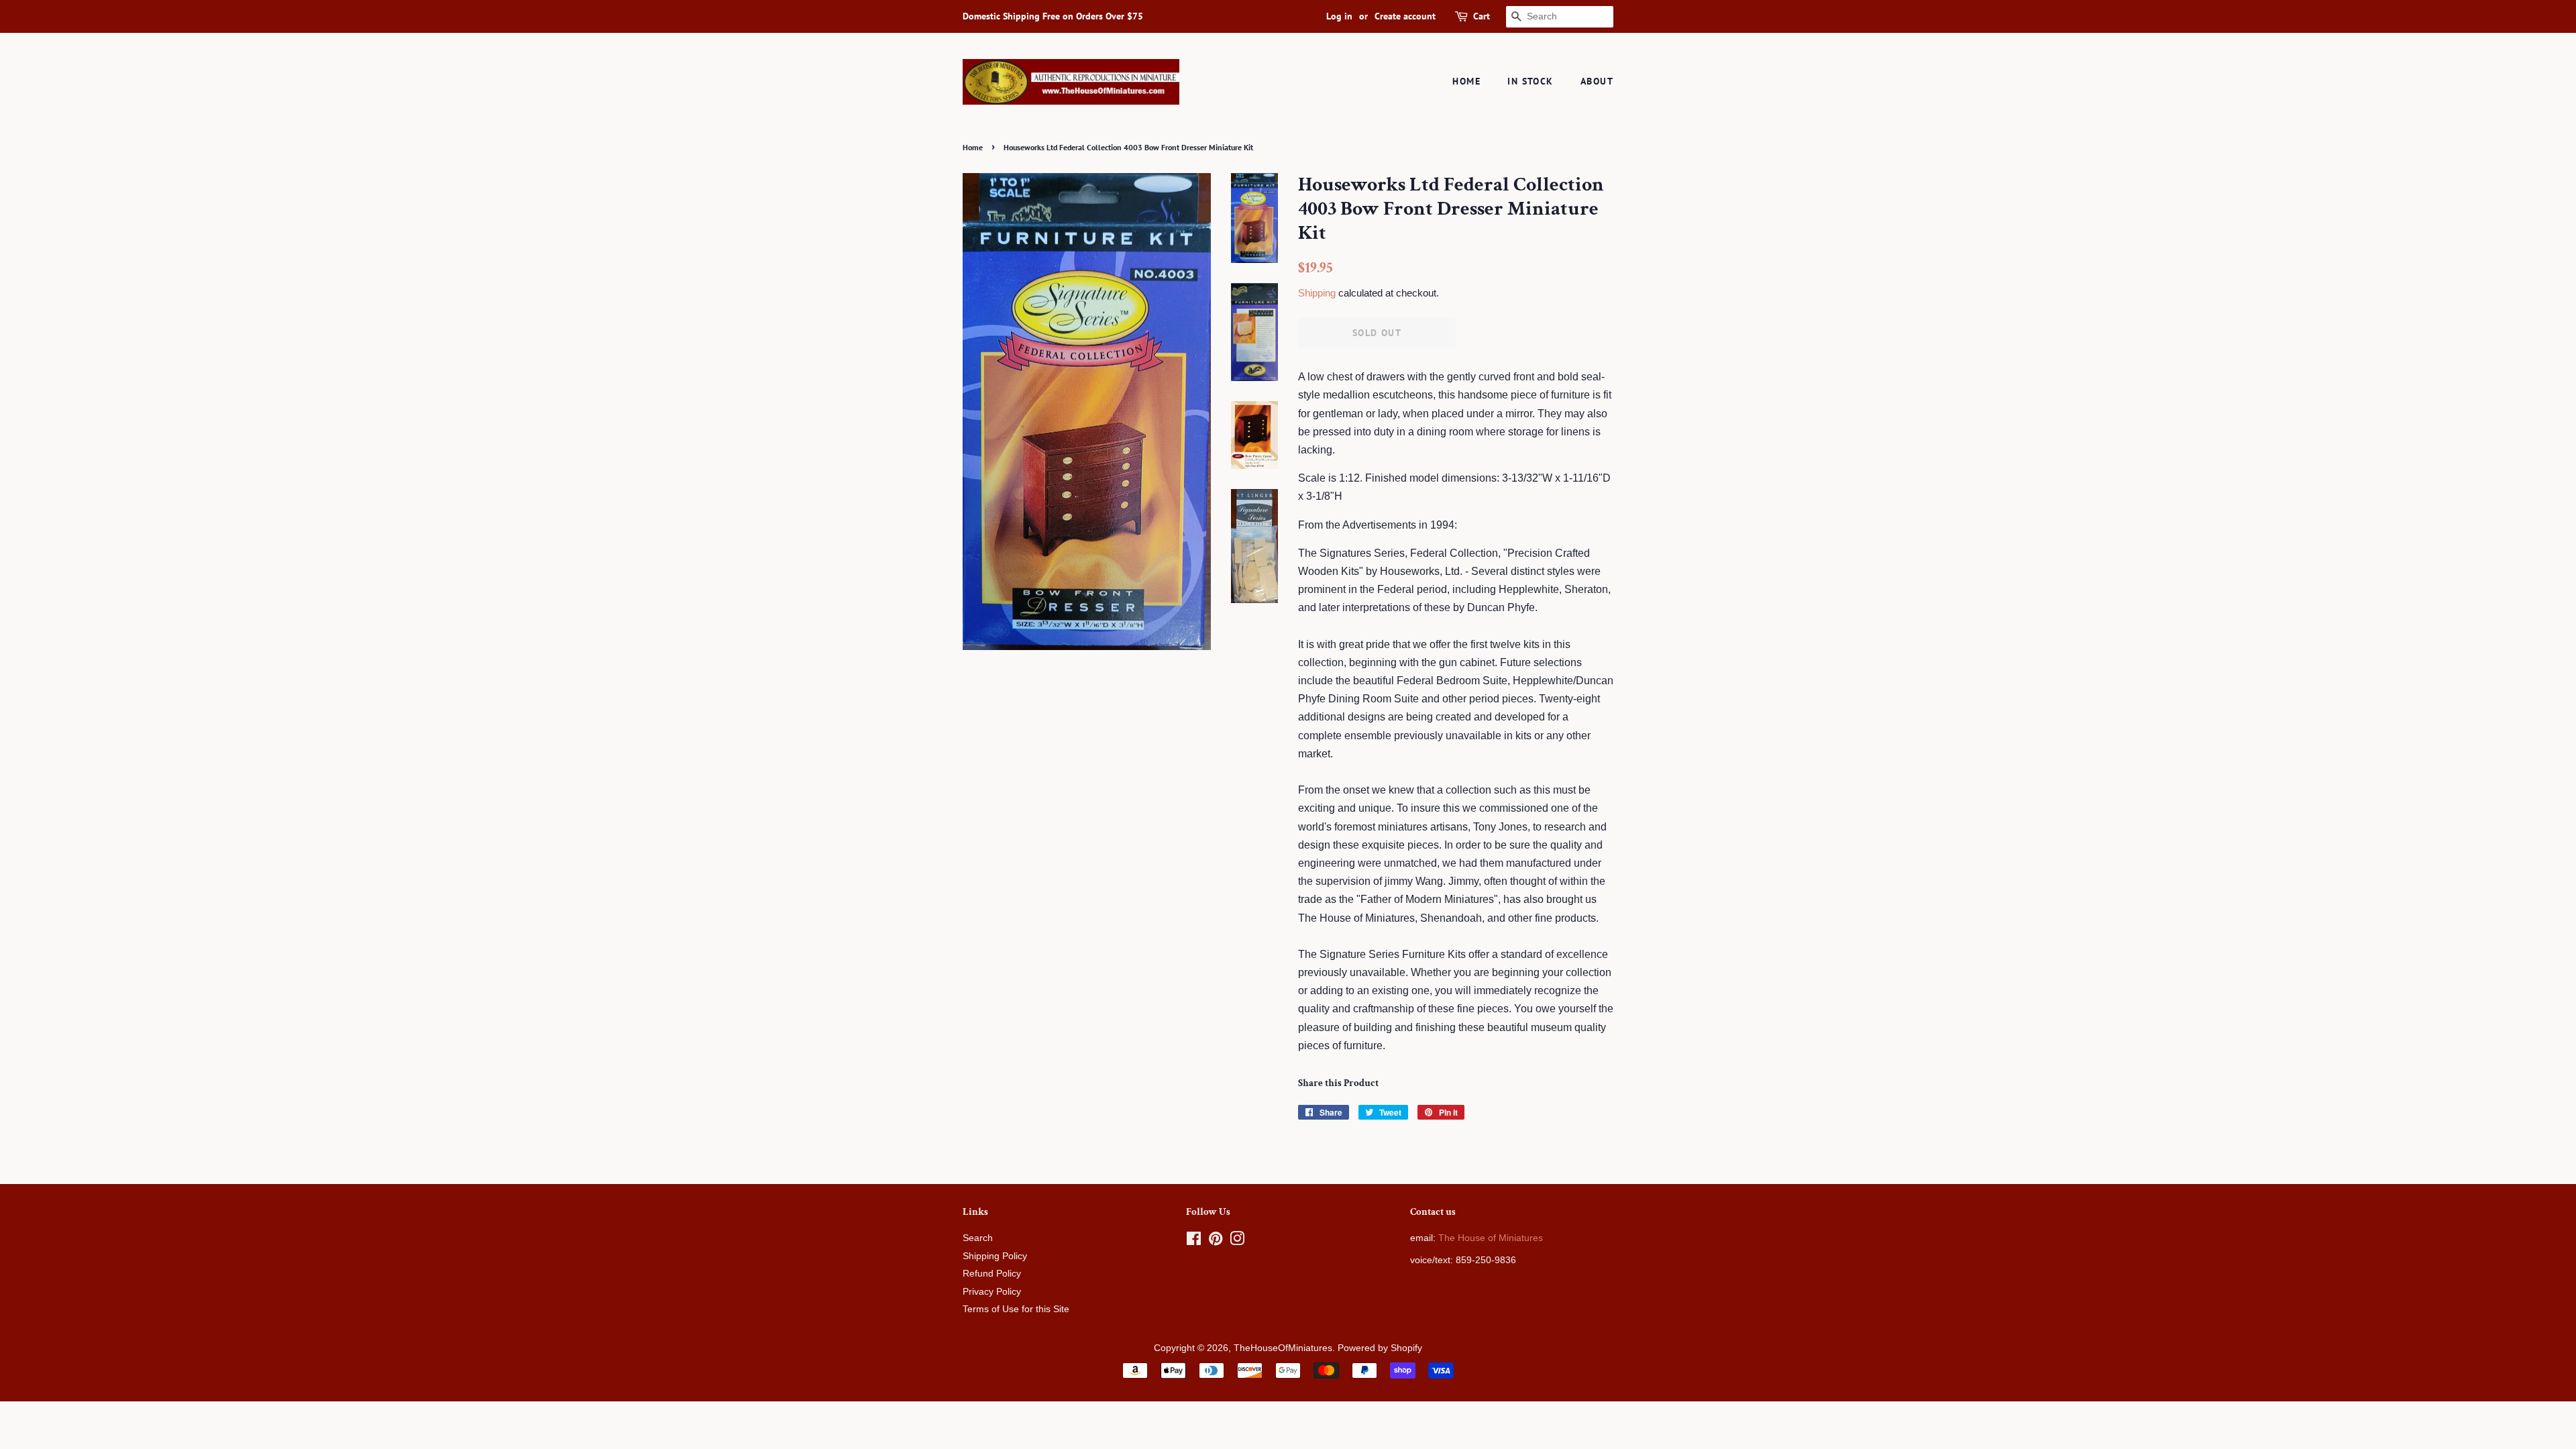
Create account (1405, 16)
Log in (1339, 16)
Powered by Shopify (1380, 1348)
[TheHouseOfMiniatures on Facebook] (1194, 1241)
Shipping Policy (995, 1256)
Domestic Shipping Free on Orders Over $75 (1053, 16)
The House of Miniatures (1491, 1238)
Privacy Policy (992, 1292)
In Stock (1530, 81)
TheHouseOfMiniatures (1283, 1348)
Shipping (1317, 293)
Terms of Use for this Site (1016, 1309)
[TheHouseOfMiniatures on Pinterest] (1216, 1241)
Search (978, 1238)
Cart (1482, 16)
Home (1466, 81)
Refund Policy (992, 1274)
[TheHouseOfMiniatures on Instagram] (1237, 1241)
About (1597, 81)
